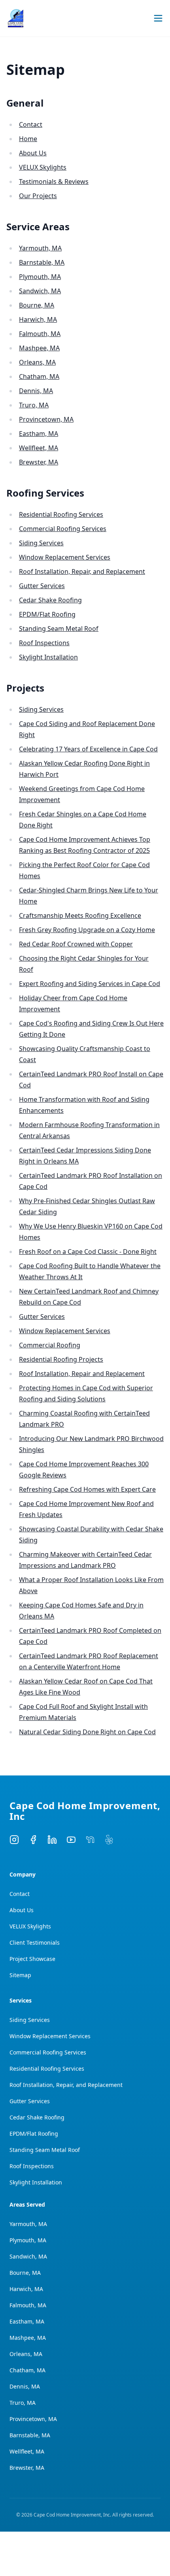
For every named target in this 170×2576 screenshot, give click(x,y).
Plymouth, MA (40, 277)
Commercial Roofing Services (63, 529)
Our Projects (38, 196)
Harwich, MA (38, 319)
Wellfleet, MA (39, 448)
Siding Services (41, 543)
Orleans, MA (37, 362)
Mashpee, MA (39, 348)
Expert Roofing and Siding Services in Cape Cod (90, 984)
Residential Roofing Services (61, 514)
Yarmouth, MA (40, 248)
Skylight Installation (48, 657)
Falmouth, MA (40, 334)
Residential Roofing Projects (61, 1359)
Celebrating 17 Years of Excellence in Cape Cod (88, 749)
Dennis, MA (36, 391)
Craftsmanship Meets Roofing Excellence (80, 915)
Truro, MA (34, 405)
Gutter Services (42, 586)
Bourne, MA (37, 305)
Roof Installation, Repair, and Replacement (82, 571)
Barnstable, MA (42, 262)
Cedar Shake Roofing (50, 600)
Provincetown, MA (46, 419)
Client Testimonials (35, 1943)
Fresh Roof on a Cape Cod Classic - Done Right (88, 1252)
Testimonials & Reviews (54, 182)
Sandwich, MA (40, 291)
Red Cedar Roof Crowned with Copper (76, 944)
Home (28, 139)
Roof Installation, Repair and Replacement (82, 1374)
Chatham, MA (39, 376)
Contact (31, 124)
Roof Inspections (44, 643)
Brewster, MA (39, 462)
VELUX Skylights (43, 167)
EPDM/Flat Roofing (47, 614)
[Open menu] (158, 18)
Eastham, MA (39, 434)
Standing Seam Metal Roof (59, 629)
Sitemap (20, 1975)
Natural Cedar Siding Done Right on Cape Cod (87, 1732)
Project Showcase (32, 1959)
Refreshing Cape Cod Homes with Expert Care (87, 1489)
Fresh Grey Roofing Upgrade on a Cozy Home (87, 930)
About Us (33, 153)
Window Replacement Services (65, 557)
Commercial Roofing (50, 1345)
